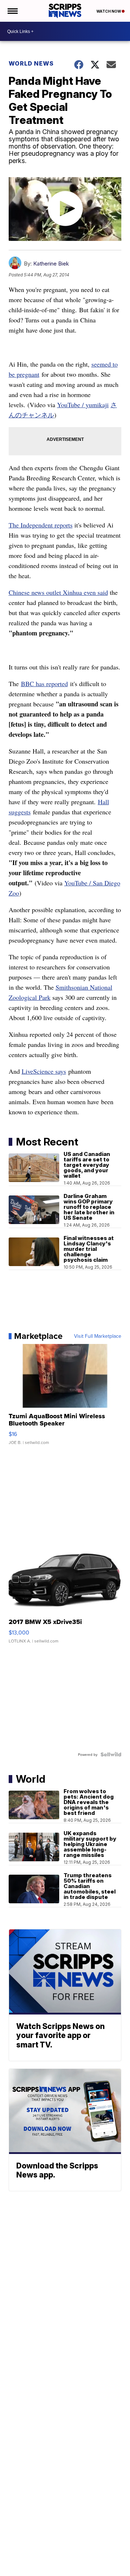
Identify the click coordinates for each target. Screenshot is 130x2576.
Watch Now (109, 11)
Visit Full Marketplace (98, 1336)
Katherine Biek (51, 264)
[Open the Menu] (12, 11)
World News (31, 63)
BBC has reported (44, 684)
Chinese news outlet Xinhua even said (58, 592)
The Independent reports (41, 525)
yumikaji (97, 405)
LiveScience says (44, 1071)
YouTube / (71, 405)
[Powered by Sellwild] (111, 1754)
